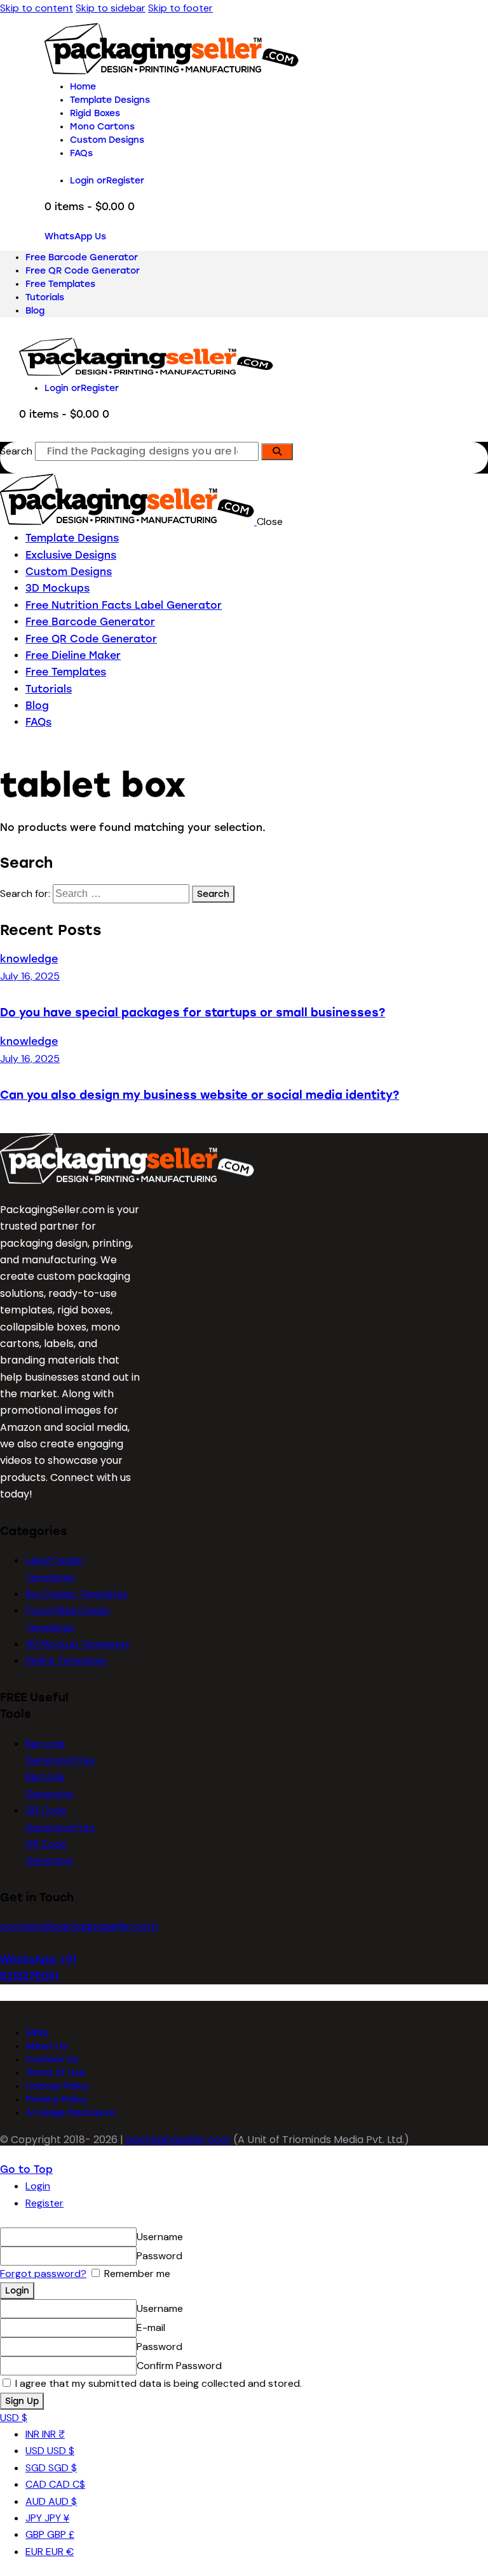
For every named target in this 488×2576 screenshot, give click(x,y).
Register (44, 2203)
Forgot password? (43, 2274)
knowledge (29, 959)
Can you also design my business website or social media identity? (200, 1095)
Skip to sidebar (111, 8)
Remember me (136, 2274)
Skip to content (37, 8)
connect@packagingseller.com (79, 1926)
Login (38, 2186)
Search (16, 451)
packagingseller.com (178, 2140)
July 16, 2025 (30, 976)
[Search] (277, 452)
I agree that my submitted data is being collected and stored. (157, 2383)
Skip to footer (180, 8)
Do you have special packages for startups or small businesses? (193, 1012)
